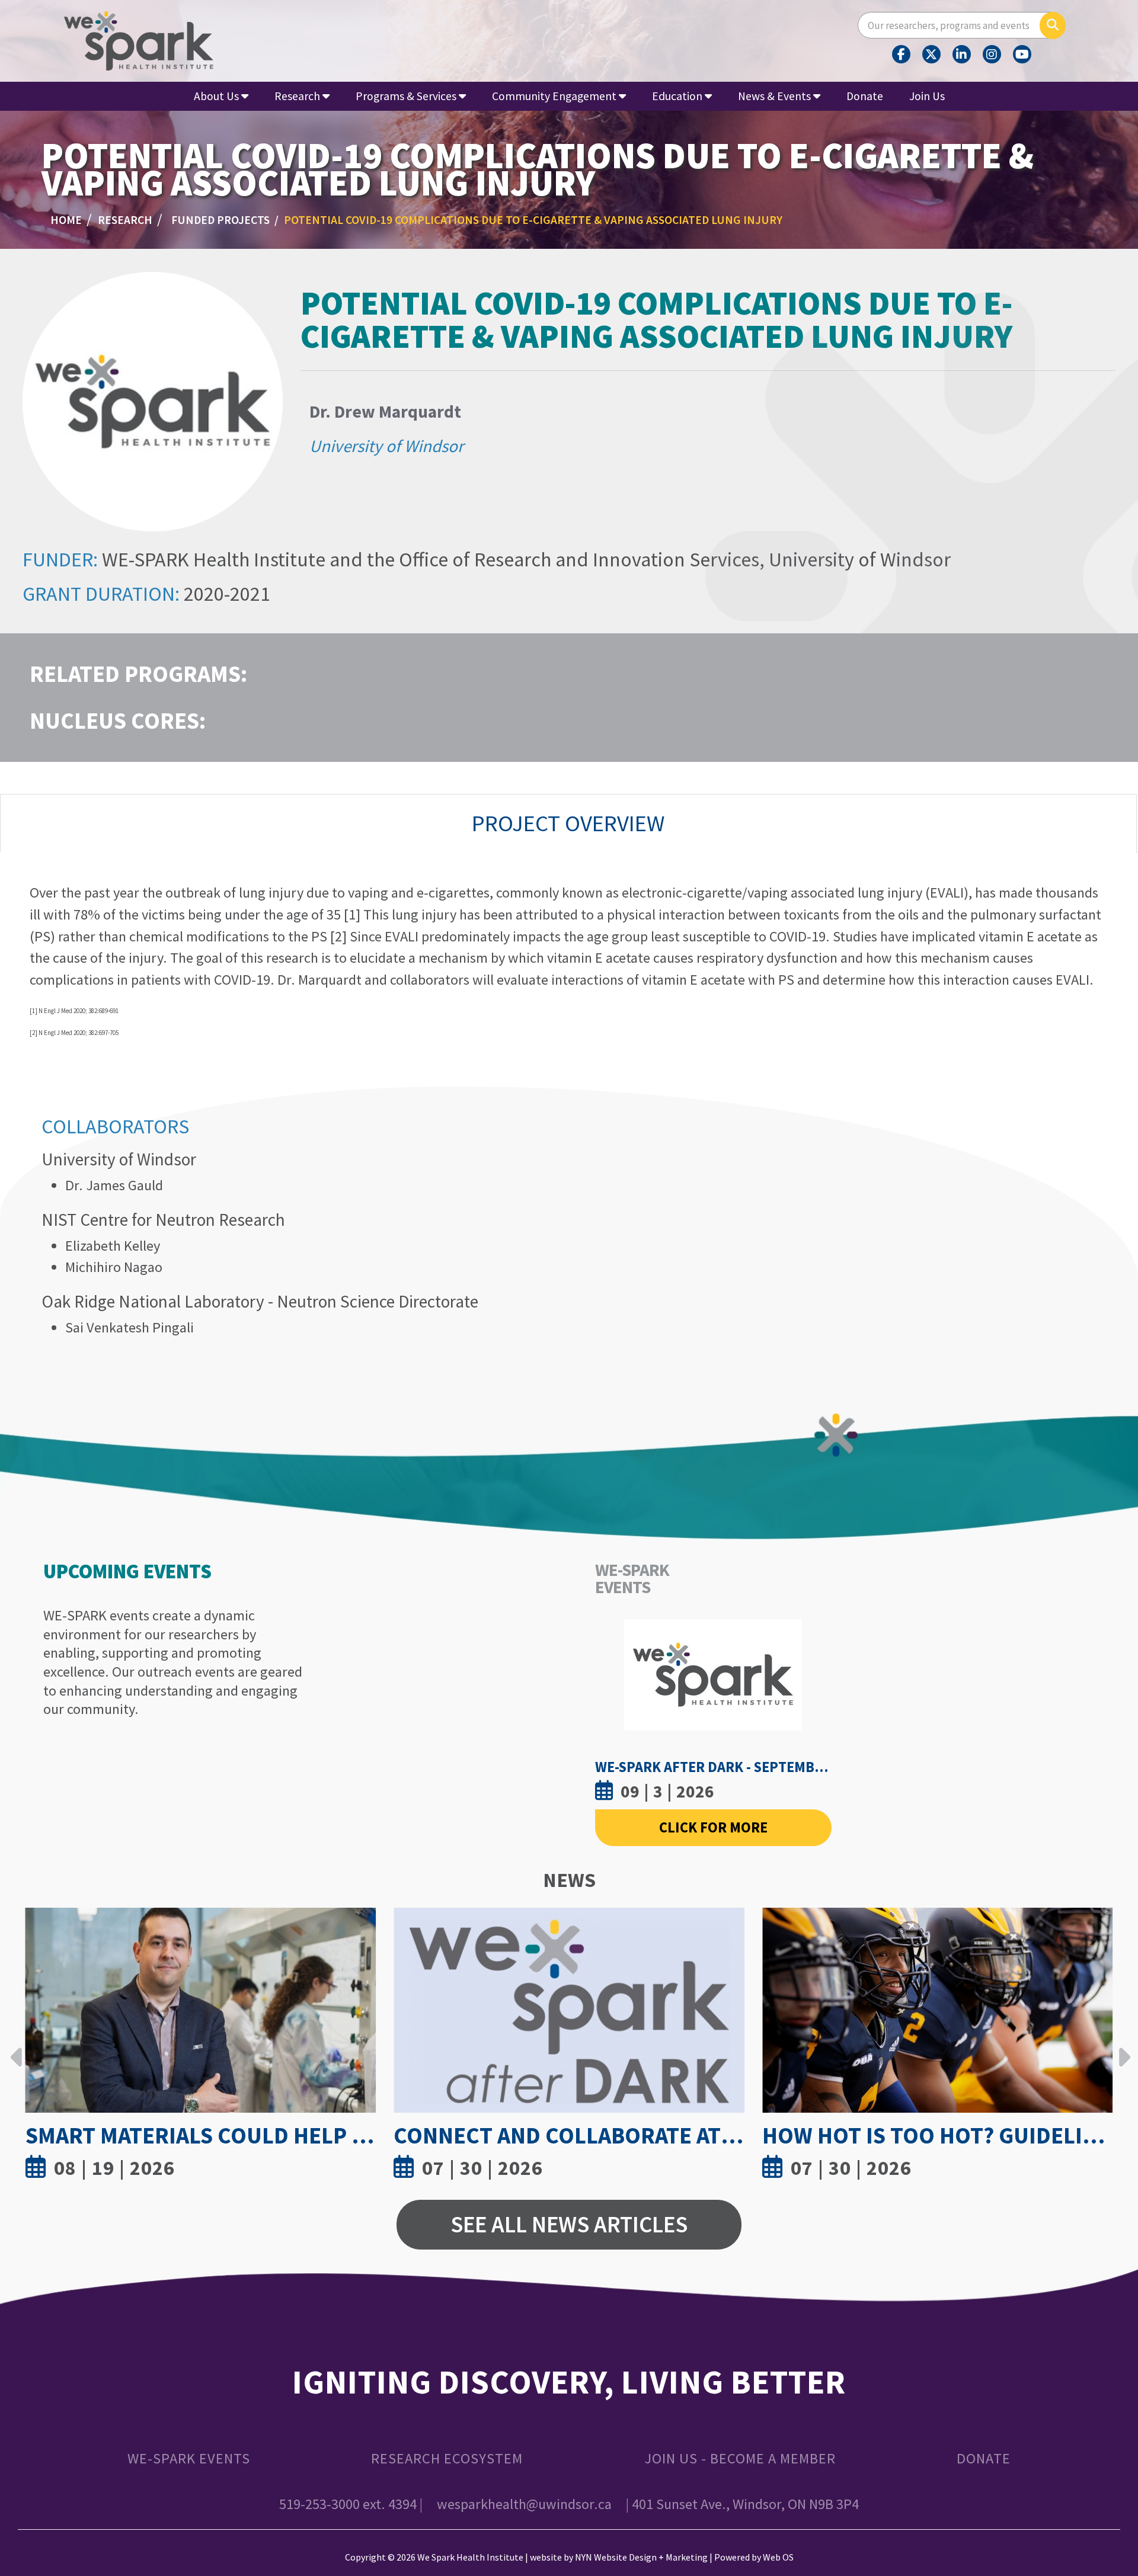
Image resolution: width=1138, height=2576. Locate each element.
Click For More (713, 1827)
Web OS (778, 2557)
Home (66, 220)
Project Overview (568, 823)
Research (125, 220)
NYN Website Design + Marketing (641, 2557)
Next (1121, 2048)
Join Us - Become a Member (740, 2458)
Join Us (927, 96)
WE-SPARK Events (189, 2458)
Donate (865, 96)
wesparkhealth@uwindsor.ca (524, 2504)
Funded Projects (220, 220)
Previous (17, 2048)
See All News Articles (569, 2224)
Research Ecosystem (447, 2458)
